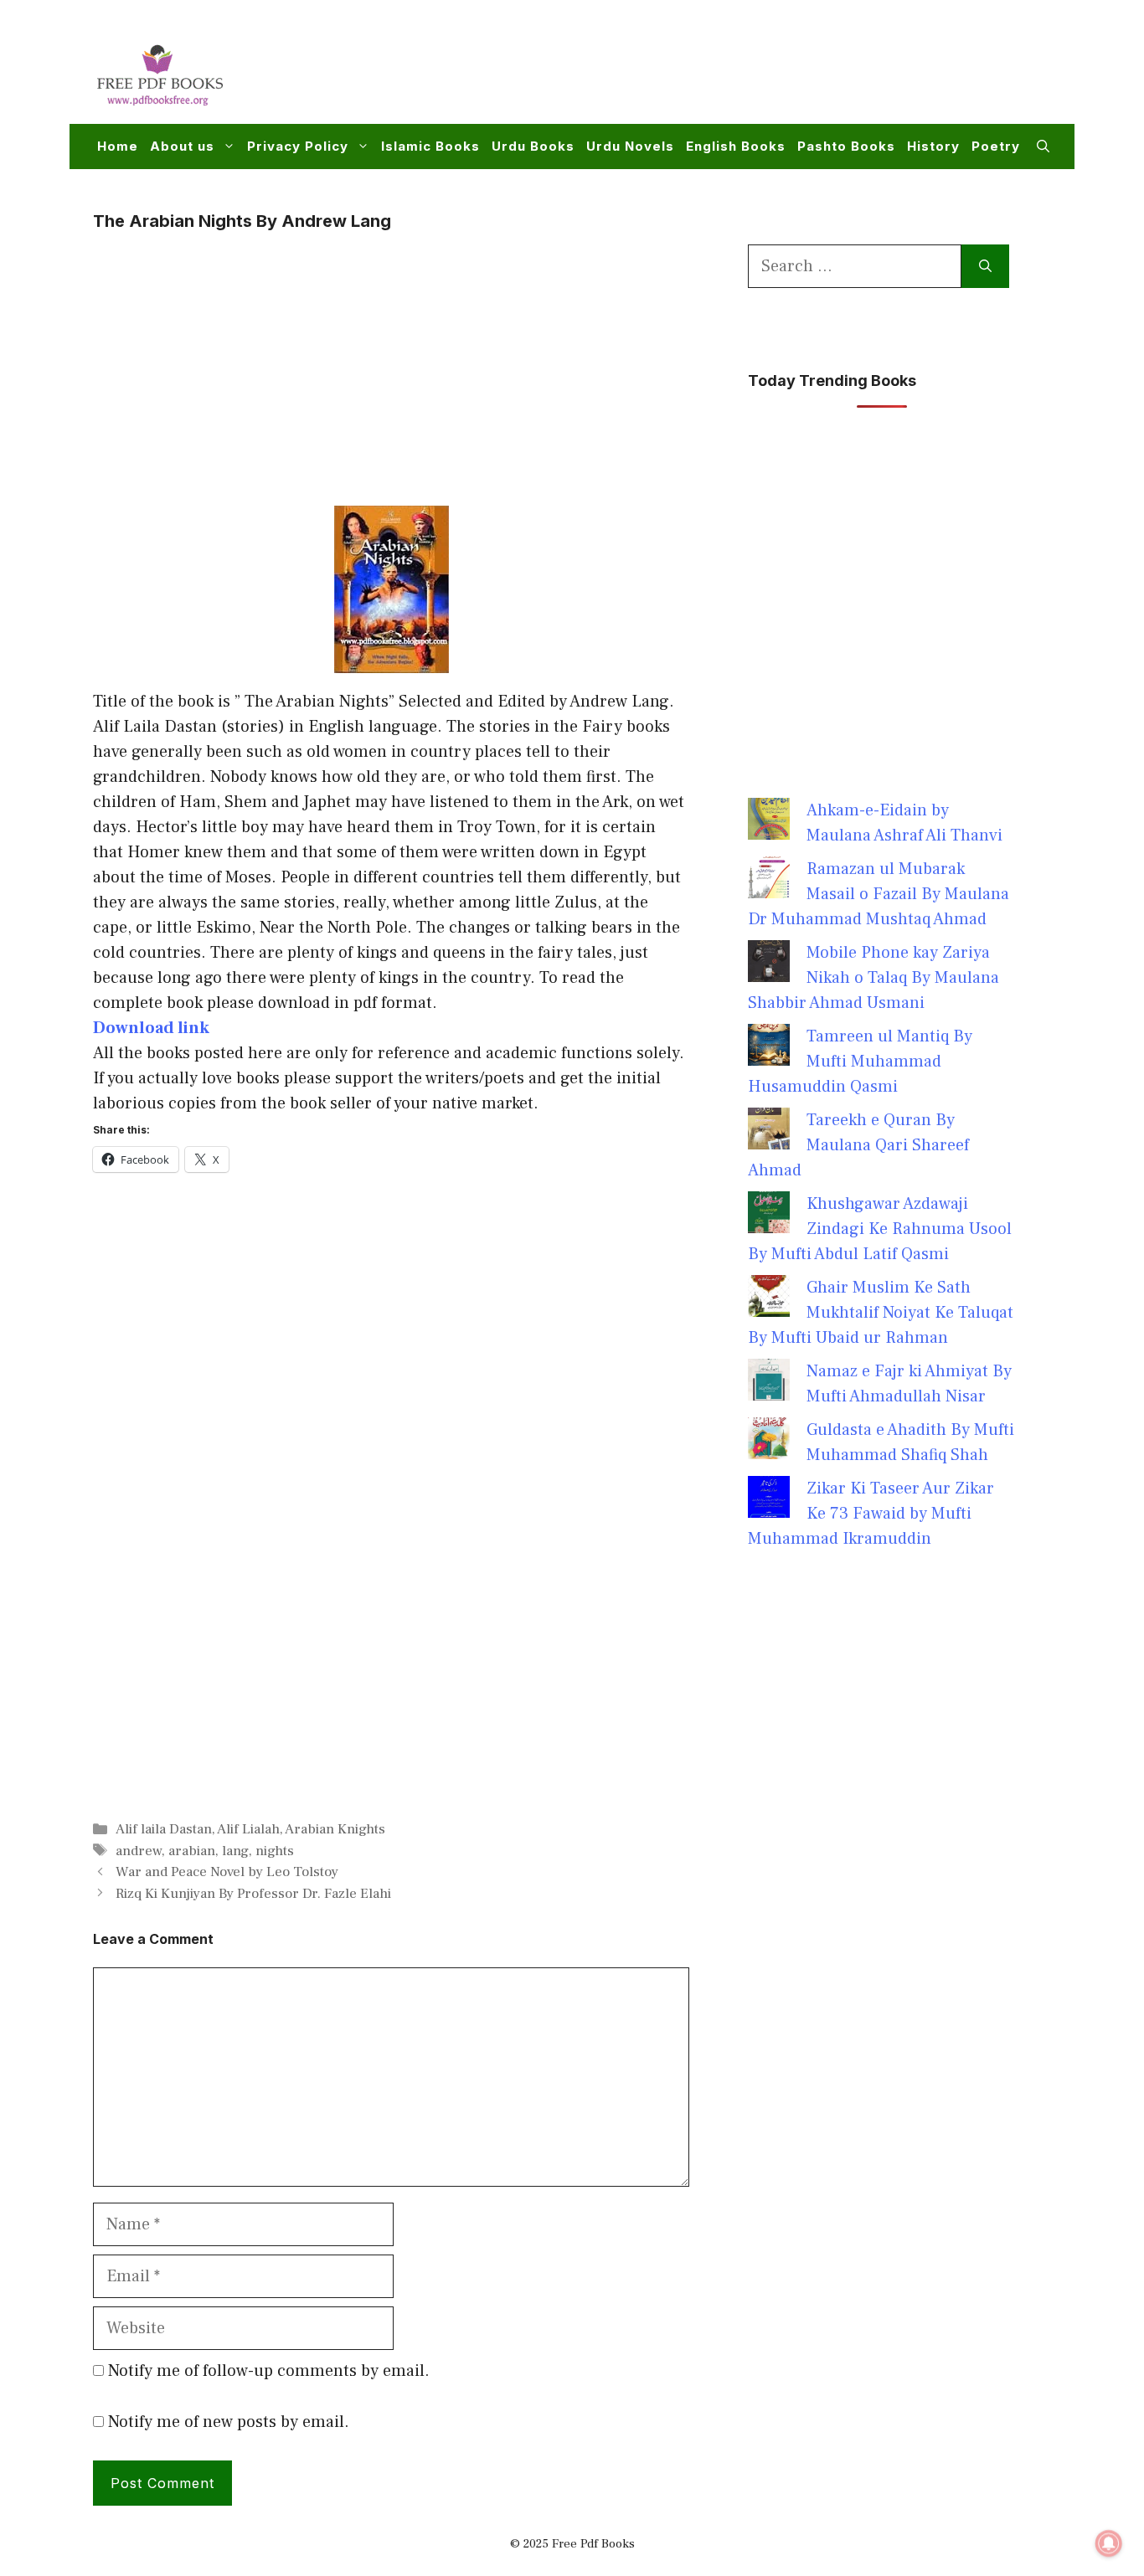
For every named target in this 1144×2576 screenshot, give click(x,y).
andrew (139, 1851)
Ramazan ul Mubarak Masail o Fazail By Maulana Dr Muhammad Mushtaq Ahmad (879, 894)
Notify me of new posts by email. (229, 2422)
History (933, 146)
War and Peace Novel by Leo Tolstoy (227, 1872)
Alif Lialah (248, 1829)
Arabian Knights (335, 1829)
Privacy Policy (298, 146)
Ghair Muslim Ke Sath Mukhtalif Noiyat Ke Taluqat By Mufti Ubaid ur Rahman (881, 1313)
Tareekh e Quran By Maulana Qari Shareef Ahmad (858, 1145)
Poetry (996, 146)
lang (235, 1851)
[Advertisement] (745, 72)
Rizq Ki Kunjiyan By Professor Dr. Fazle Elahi (253, 1894)
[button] (1043, 147)
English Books (736, 146)
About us (182, 146)
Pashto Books (846, 146)
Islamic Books (430, 146)
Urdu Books (533, 146)
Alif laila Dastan (164, 1829)
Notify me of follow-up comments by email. (269, 2371)
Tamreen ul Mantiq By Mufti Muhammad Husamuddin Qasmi (860, 1062)
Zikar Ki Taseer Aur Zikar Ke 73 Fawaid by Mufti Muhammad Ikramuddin (871, 1514)
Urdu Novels (630, 146)
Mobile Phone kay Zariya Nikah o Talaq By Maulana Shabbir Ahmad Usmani (873, 978)
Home (118, 146)
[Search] (985, 266)
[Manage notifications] (1109, 2543)
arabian (192, 1851)
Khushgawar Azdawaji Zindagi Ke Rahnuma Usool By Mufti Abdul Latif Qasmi (880, 1229)
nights (275, 1851)
